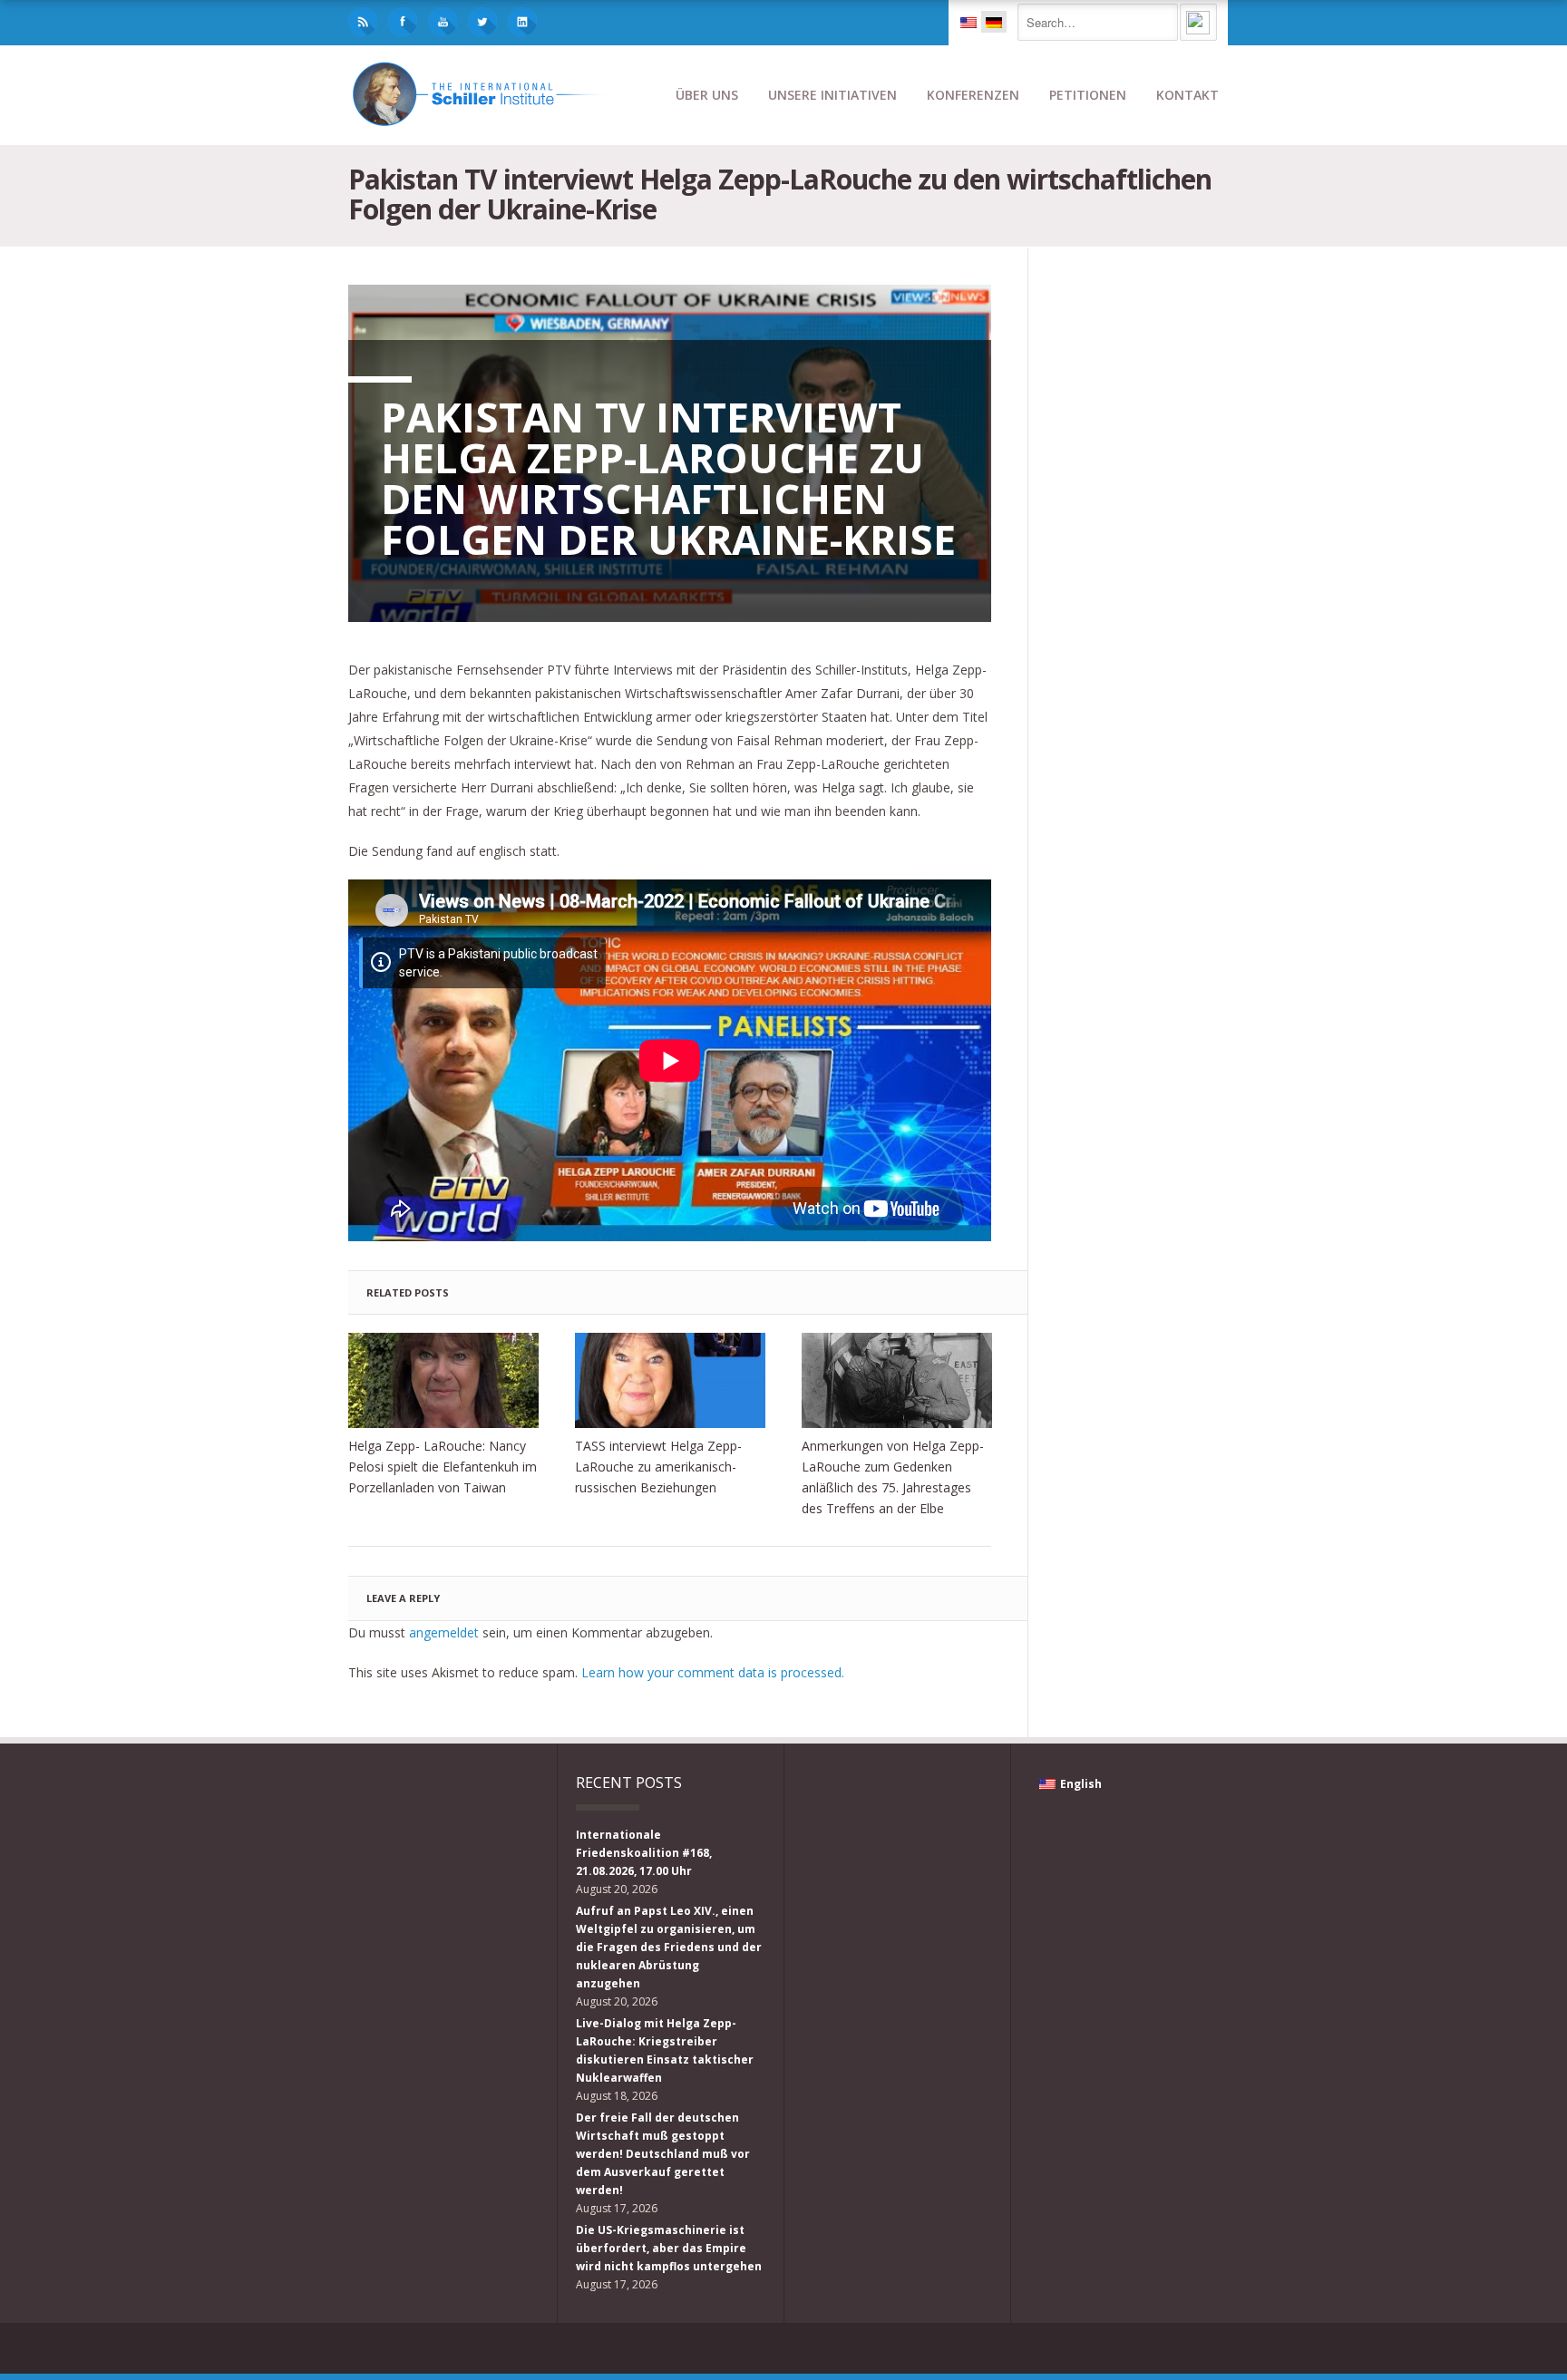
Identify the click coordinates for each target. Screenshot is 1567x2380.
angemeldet (444, 1632)
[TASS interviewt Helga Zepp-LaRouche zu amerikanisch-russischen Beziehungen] (670, 1380)
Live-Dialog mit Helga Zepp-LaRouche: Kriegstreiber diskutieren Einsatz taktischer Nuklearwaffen (665, 2050)
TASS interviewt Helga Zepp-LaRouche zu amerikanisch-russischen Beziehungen (658, 1467)
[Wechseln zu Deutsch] (994, 22)
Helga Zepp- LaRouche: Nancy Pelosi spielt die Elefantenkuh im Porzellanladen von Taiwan (443, 1467)
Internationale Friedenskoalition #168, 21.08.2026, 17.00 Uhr (644, 1853)
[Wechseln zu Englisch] (968, 22)
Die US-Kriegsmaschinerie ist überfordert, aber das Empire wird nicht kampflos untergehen (669, 2248)
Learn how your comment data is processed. (713, 1672)
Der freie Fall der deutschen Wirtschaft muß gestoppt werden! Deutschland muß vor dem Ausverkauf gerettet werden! (663, 2154)
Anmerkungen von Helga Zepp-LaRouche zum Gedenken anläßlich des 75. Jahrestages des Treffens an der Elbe (893, 1477)
